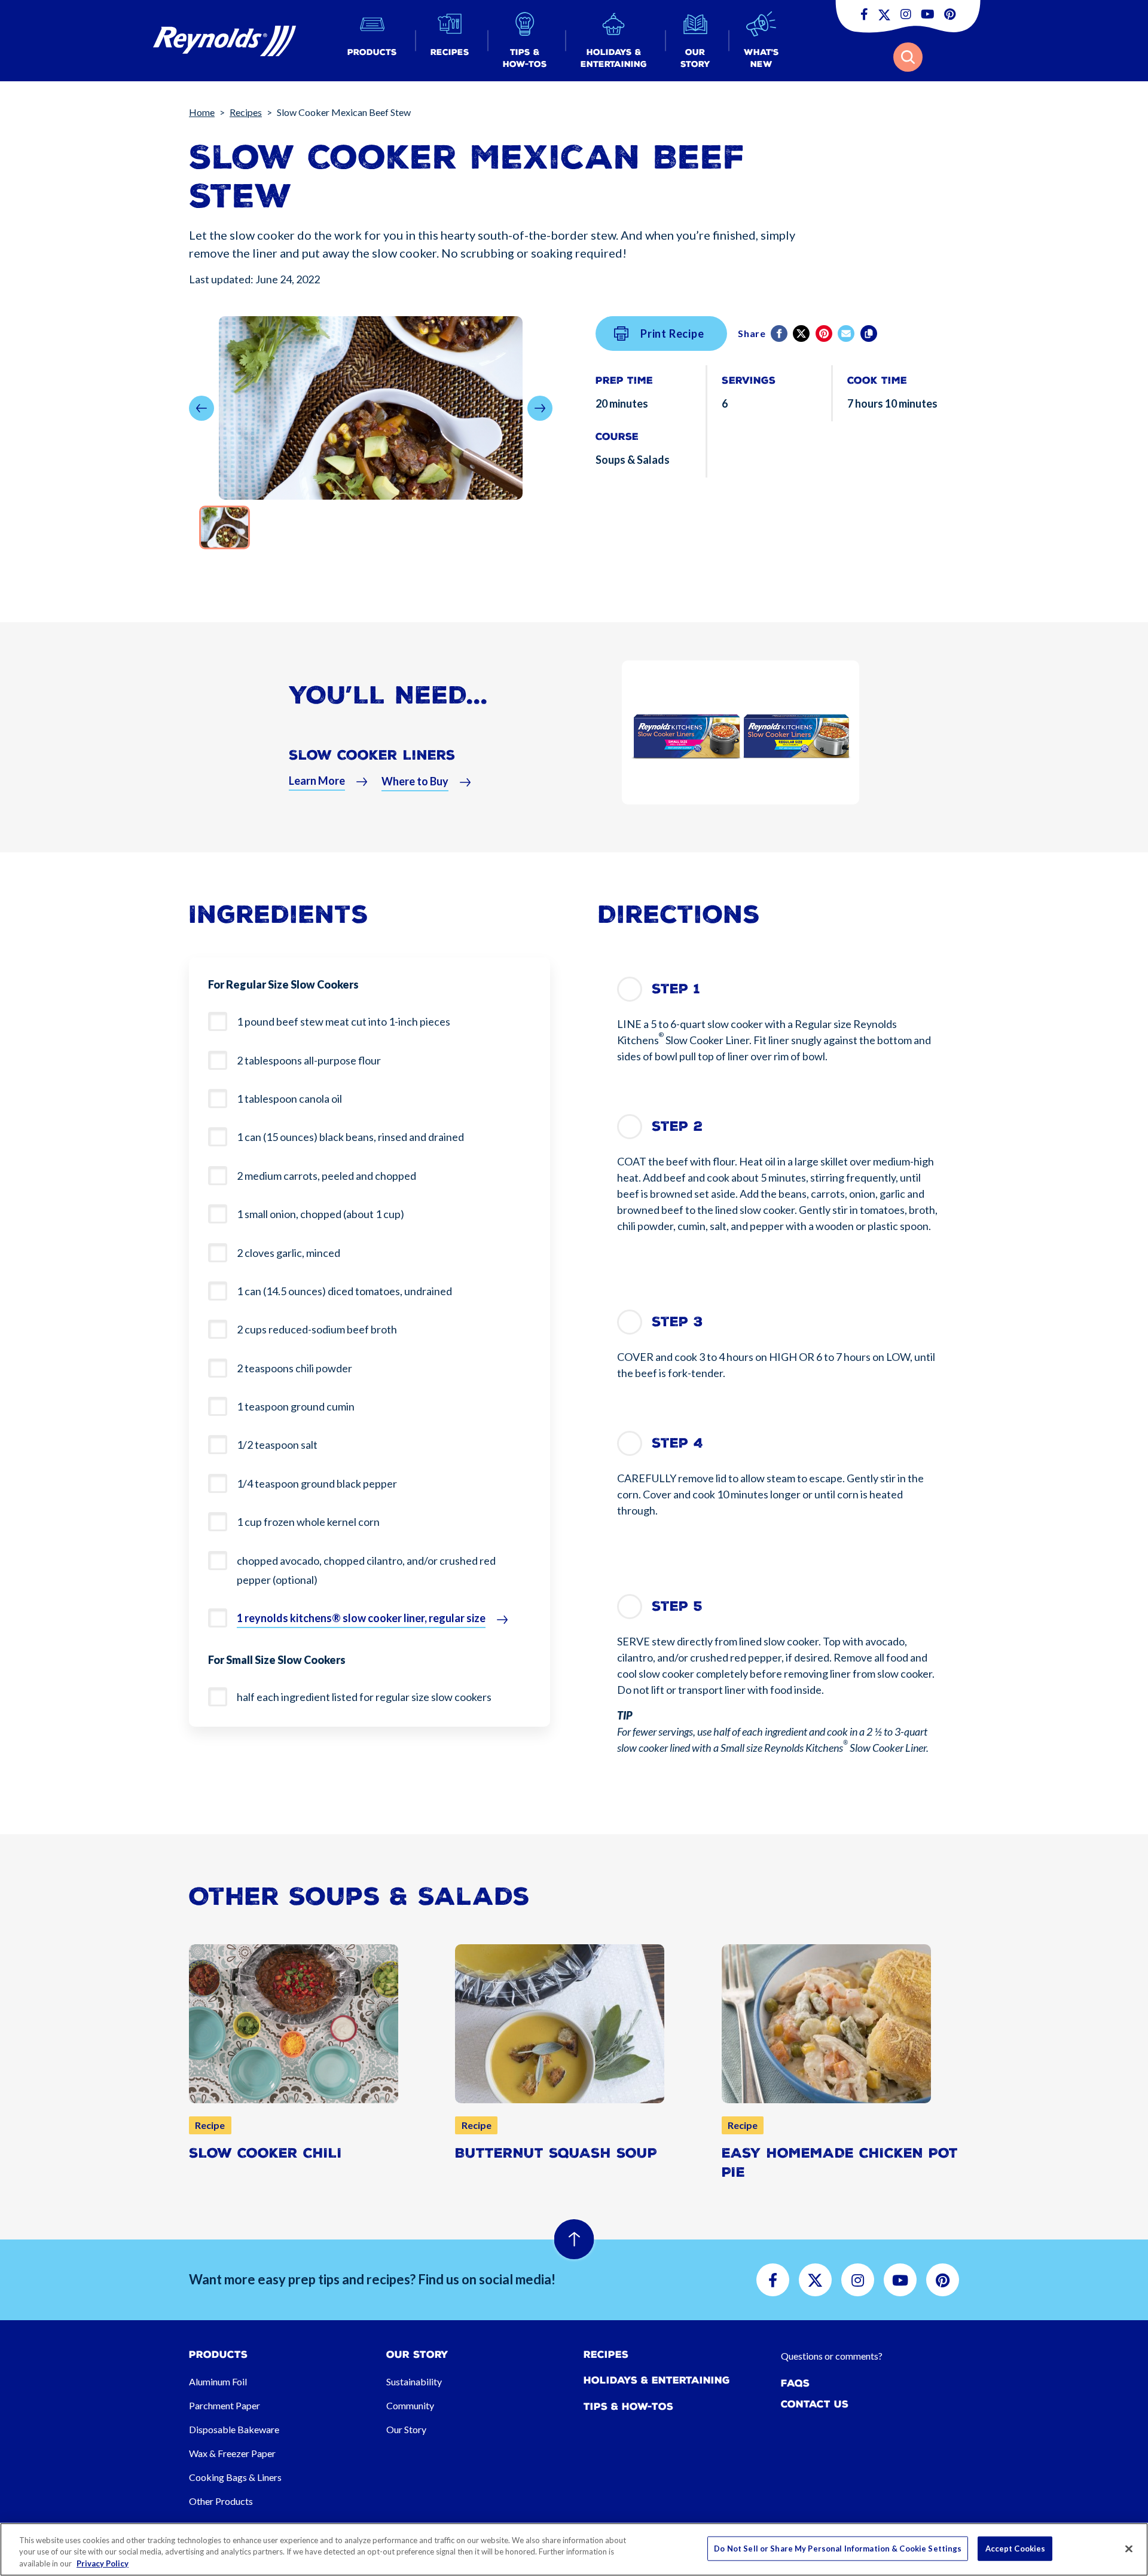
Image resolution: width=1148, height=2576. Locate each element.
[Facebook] (780, 334)
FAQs (795, 2383)
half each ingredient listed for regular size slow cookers (364, 1697)
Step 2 (677, 1126)
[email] (847, 334)
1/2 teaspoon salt (277, 1445)
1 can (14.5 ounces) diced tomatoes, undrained (344, 1291)
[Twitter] (802, 334)
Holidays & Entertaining (657, 2380)
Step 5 (677, 1606)
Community (410, 2405)
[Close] (1129, 2549)
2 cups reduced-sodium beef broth (317, 1329)
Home (202, 112)
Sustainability (414, 2381)
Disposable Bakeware (234, 2429)
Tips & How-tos (628, 2407)
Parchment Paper (225, 2405)
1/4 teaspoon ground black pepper (317, 1483)
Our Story (406, 2429)
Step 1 (676, 989)
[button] (372, 41)
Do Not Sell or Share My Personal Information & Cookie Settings (838, 2548)
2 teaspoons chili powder (294, 1368)
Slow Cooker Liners (372, 755)
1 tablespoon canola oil (289, 1099)
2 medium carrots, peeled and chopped (326, 1176)
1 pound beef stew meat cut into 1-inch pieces (344, 1021)
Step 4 (677, 1443)
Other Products (221, 2501)
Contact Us (815, 2404)
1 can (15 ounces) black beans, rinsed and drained (350, 1137)
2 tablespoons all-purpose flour (309, 1060)
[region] (574, 2549)
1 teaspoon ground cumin (296, 1406)
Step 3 (677, 1322)
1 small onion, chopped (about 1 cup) (320, 1214)
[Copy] (870, 334)
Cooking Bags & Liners (235, 2477)
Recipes (246, 112)
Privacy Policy (103, 2563)
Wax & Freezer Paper (232, 2453)
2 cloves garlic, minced (288, 1253)
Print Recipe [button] (672, 334)
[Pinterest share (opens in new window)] (825, 334)
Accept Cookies (1016, 2548)
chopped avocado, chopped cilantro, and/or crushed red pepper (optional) (366, 1570)
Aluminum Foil (218, 2381)
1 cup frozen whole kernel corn (308, 1522)
